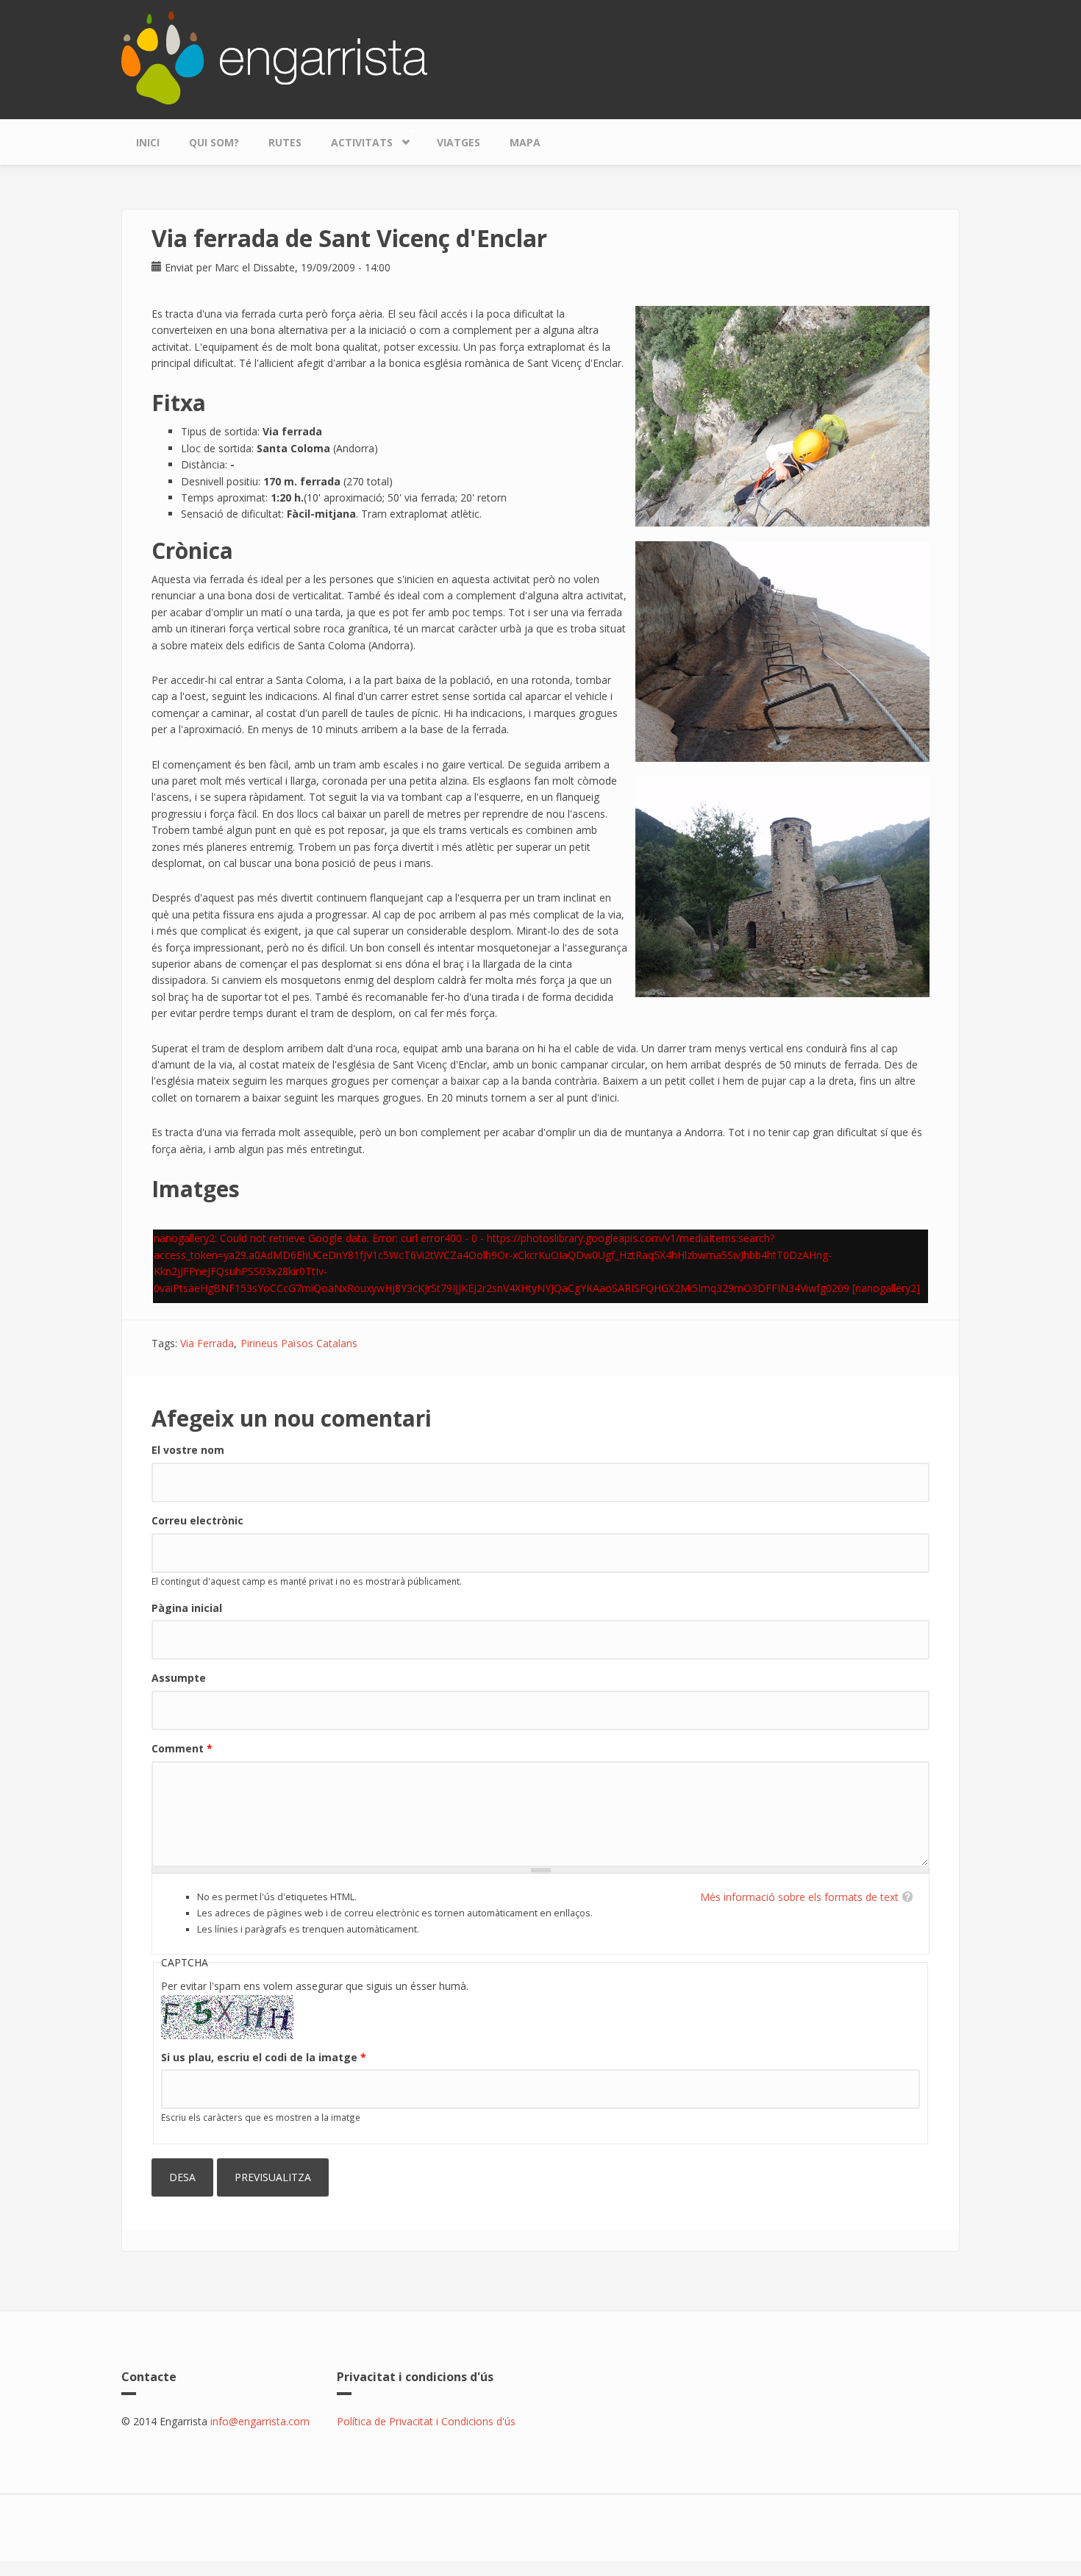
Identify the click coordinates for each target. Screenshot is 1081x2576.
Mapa (525, 142)
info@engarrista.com (260, 2421)
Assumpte (179, 1678)
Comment (182, 1748)
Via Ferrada (207, 1343)
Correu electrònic (197, 1520)
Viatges (459, 142)
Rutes (285, 142)
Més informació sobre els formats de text (799, 1897)
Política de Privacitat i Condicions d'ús (426, 2421)
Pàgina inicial (187, 1608)
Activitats (354, 139)
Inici (148, 142)
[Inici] (274, 56)
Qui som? (214, 142)
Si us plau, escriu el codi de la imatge (264, 2057)
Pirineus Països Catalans (299, 1343)
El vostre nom (188, 1450)
